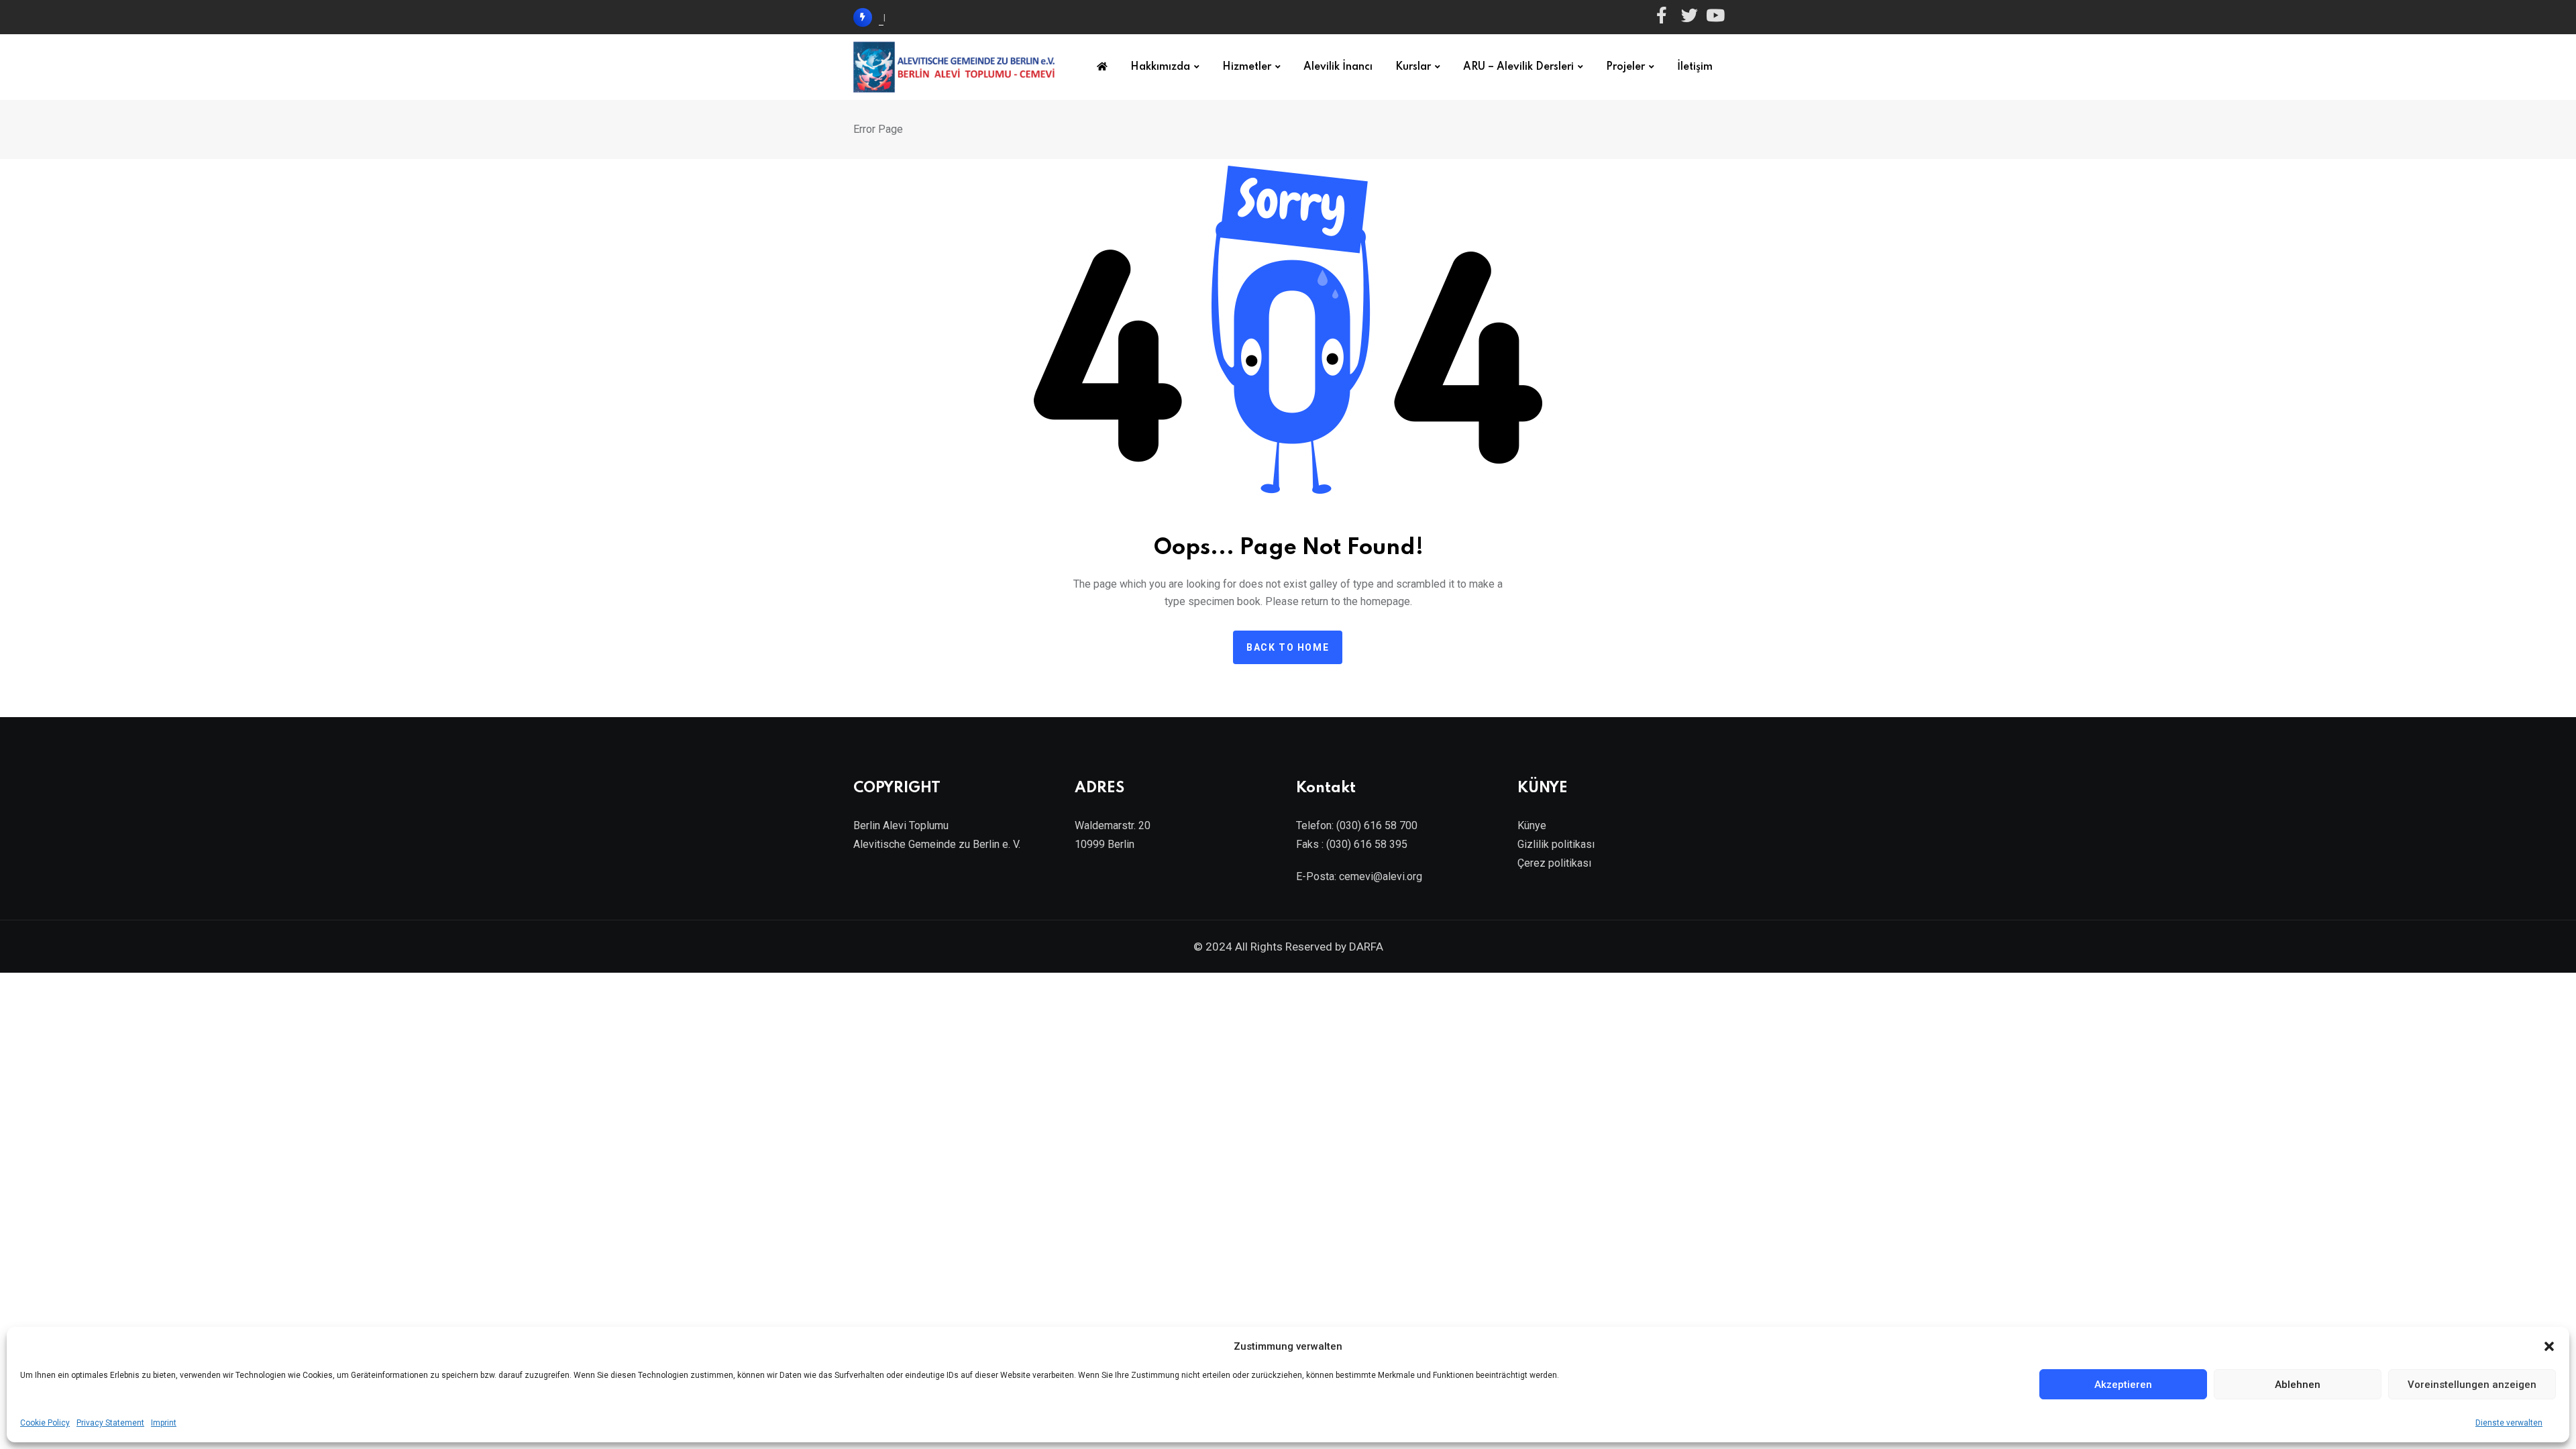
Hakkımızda (1160, 67)
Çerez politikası (1554, 863)
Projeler (1625, 67)
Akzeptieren (2123, 1385)
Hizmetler (1247, 67)
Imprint (164, 1423)
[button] (2549, 1346)
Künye (1532, 825)
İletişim (1695, 67)
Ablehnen (2298, 1385)
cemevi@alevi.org (1381, 876)
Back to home (1288, 647)
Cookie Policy (45, 1423)
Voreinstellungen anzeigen (2472, 1385)
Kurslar (1413, 67)
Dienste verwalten (2509, 1423)
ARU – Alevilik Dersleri (1518, 67)
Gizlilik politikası (1556, 844)
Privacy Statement (110, 1423)
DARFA (1366, 947)
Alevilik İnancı (1338, 67)
